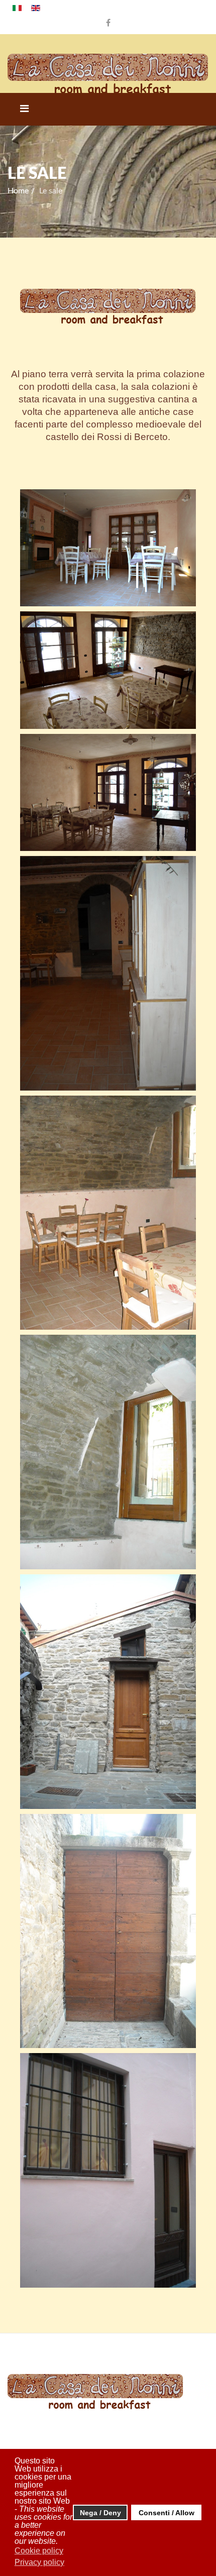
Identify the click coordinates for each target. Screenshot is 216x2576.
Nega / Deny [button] (100, 2513)
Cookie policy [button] (39, 2551)
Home (18, 191)
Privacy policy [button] (39, 2562)
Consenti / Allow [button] (167, 2513)
